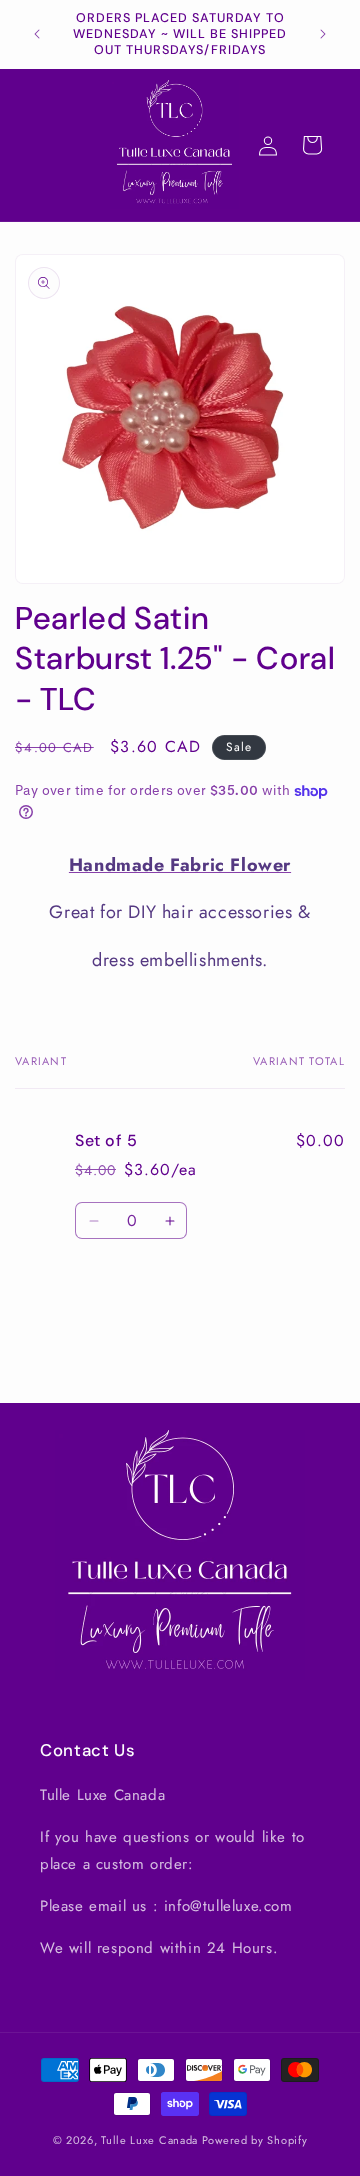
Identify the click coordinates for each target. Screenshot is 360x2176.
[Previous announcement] (37, 34)
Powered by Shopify (255, 2140)
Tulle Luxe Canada (149, 2140)
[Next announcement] (323, 34)
